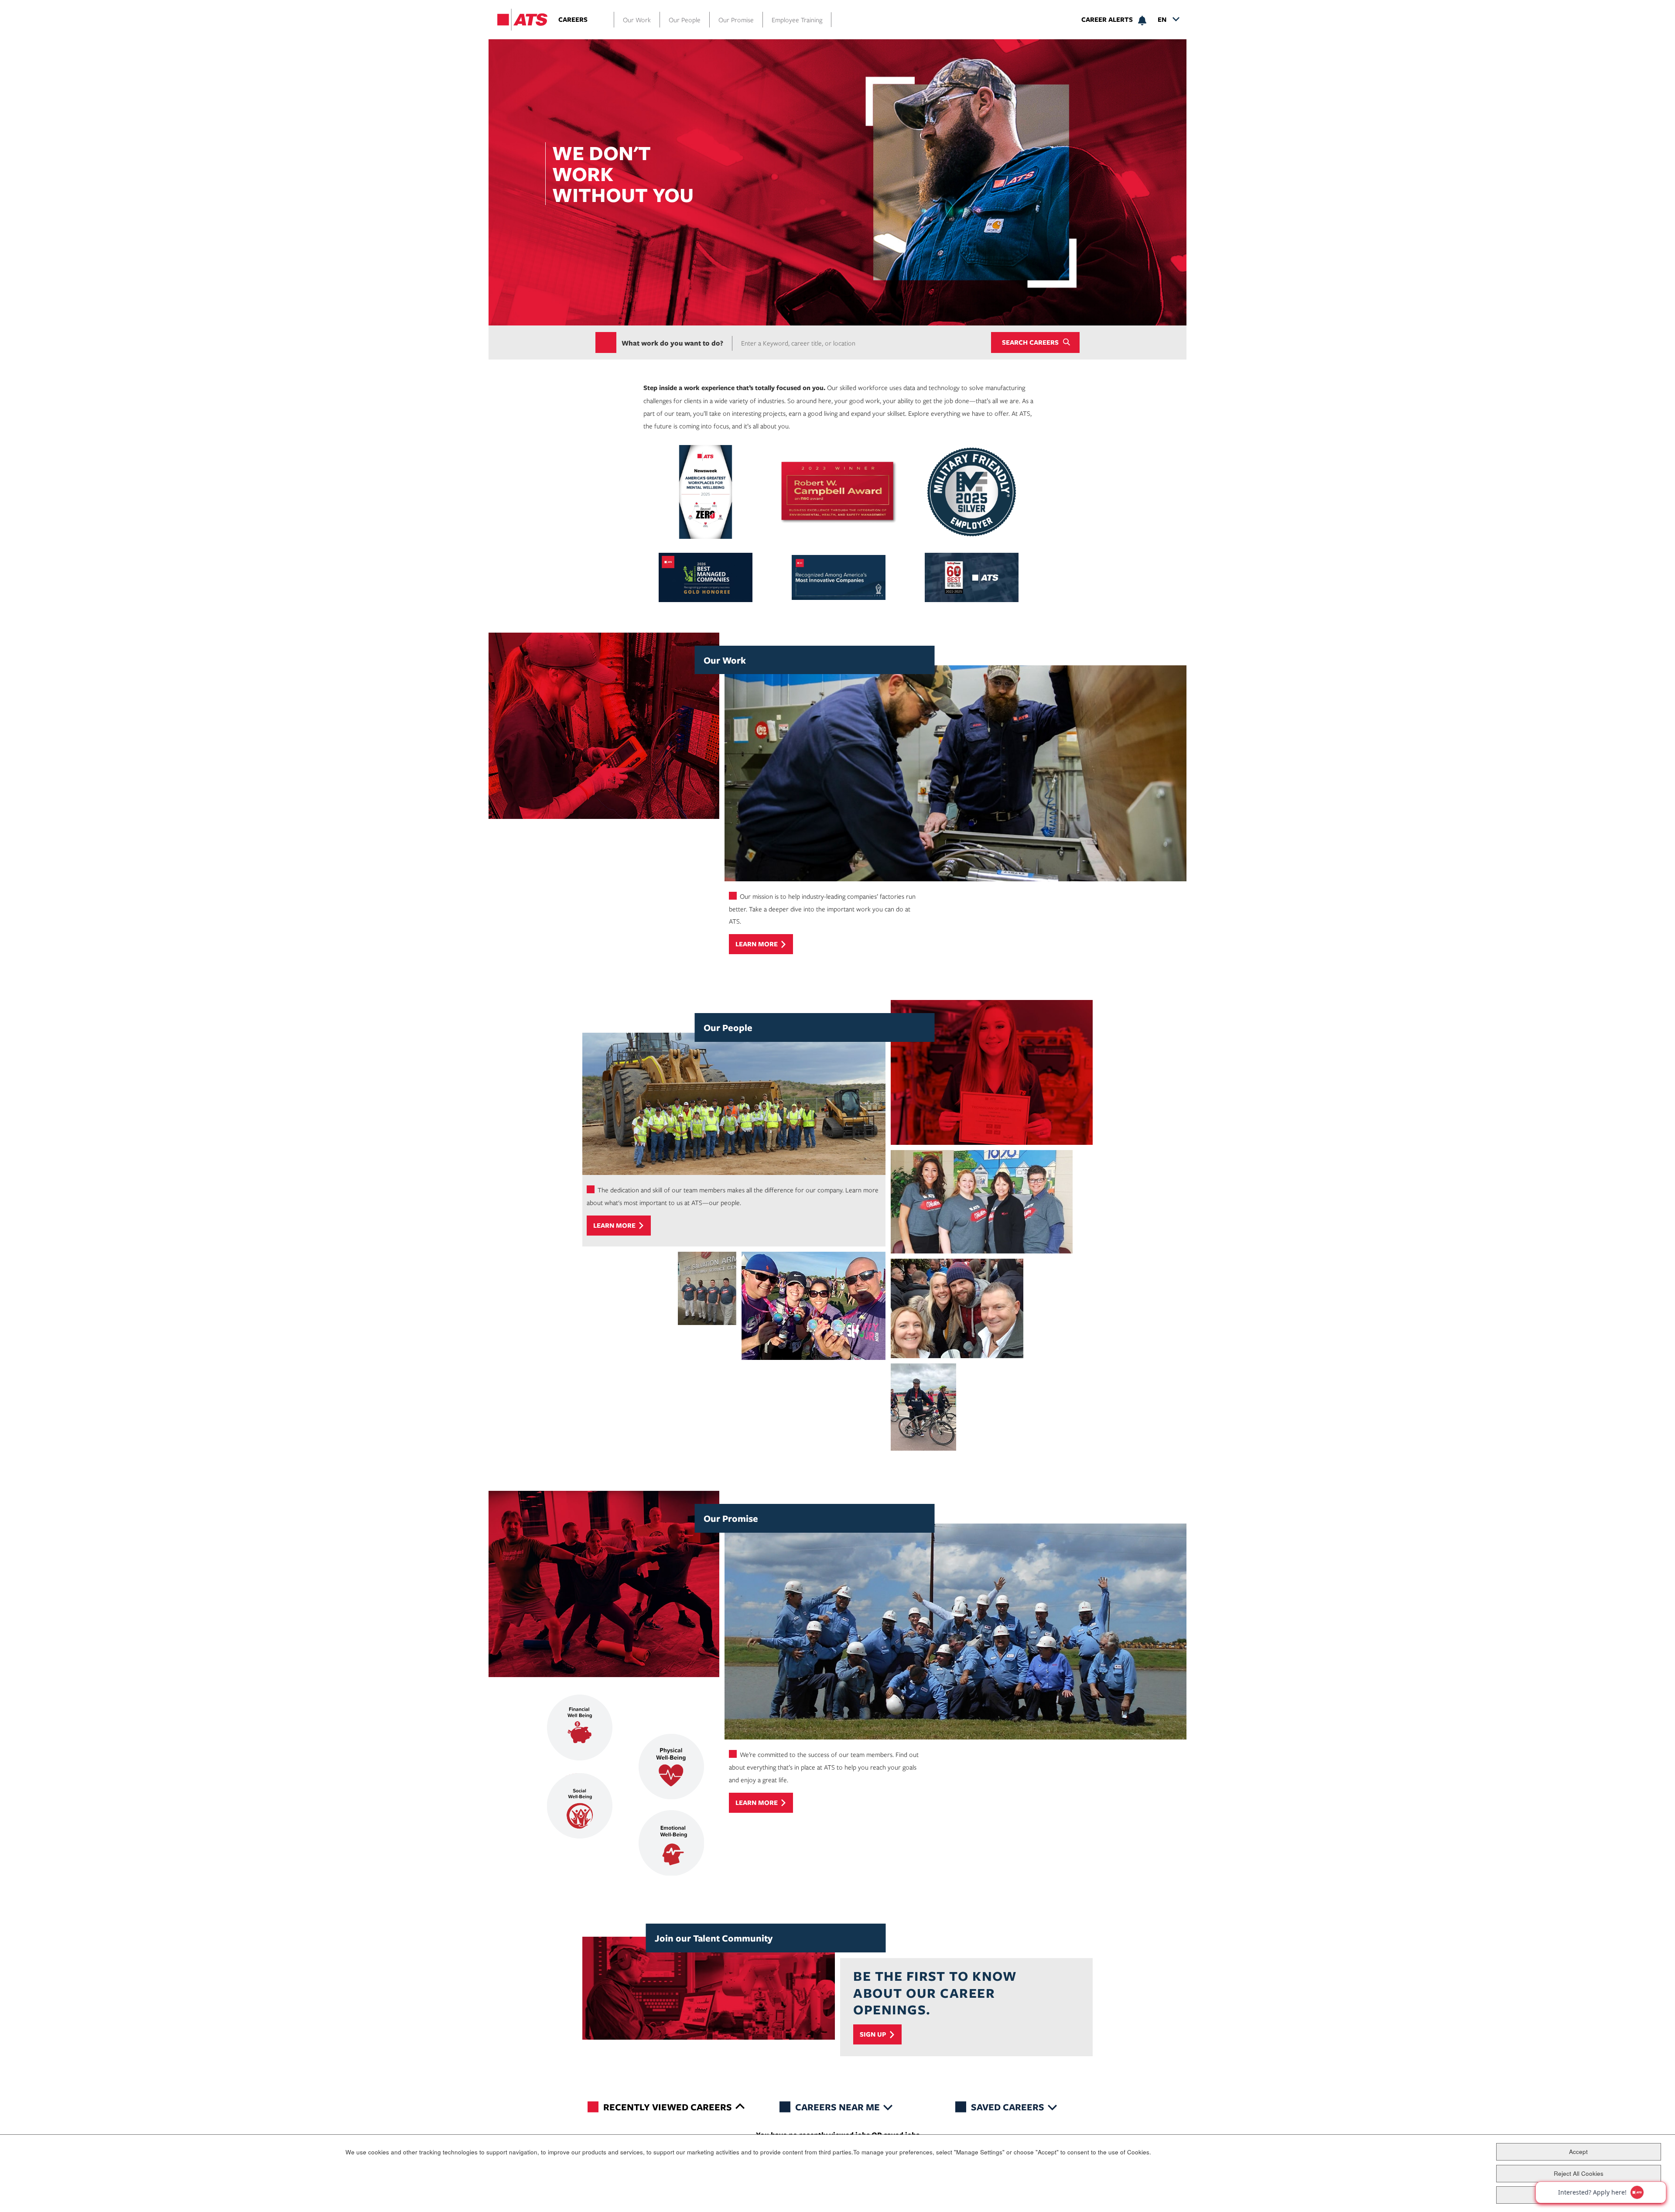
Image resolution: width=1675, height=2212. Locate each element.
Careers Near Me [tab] (837, 2107)
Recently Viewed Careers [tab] (668, 2107)
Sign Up (873, 2034)
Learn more (757, 944)
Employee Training (797, 20)
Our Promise (736, 20)
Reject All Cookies (1579, 2173)
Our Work (637, 20)
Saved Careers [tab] (1008, 2107)
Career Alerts (1107, 20)
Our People (685, 20)
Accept (1578, 2151)
